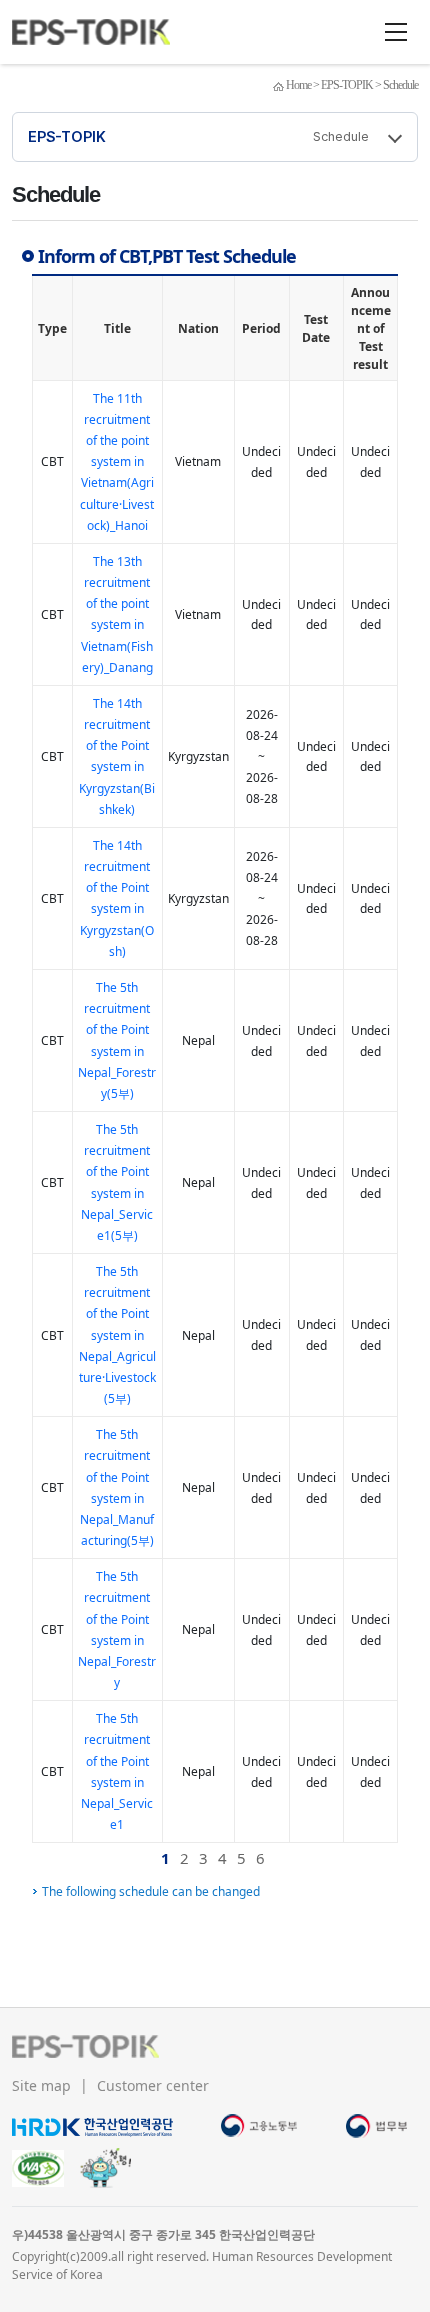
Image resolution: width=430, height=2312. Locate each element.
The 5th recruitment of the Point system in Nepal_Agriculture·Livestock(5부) (117, 1335)
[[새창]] (92, 2125)
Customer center (153, 2085)
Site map (43, 2085)
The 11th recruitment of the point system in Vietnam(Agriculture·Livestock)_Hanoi (117, 462)
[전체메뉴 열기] (396, 32)
